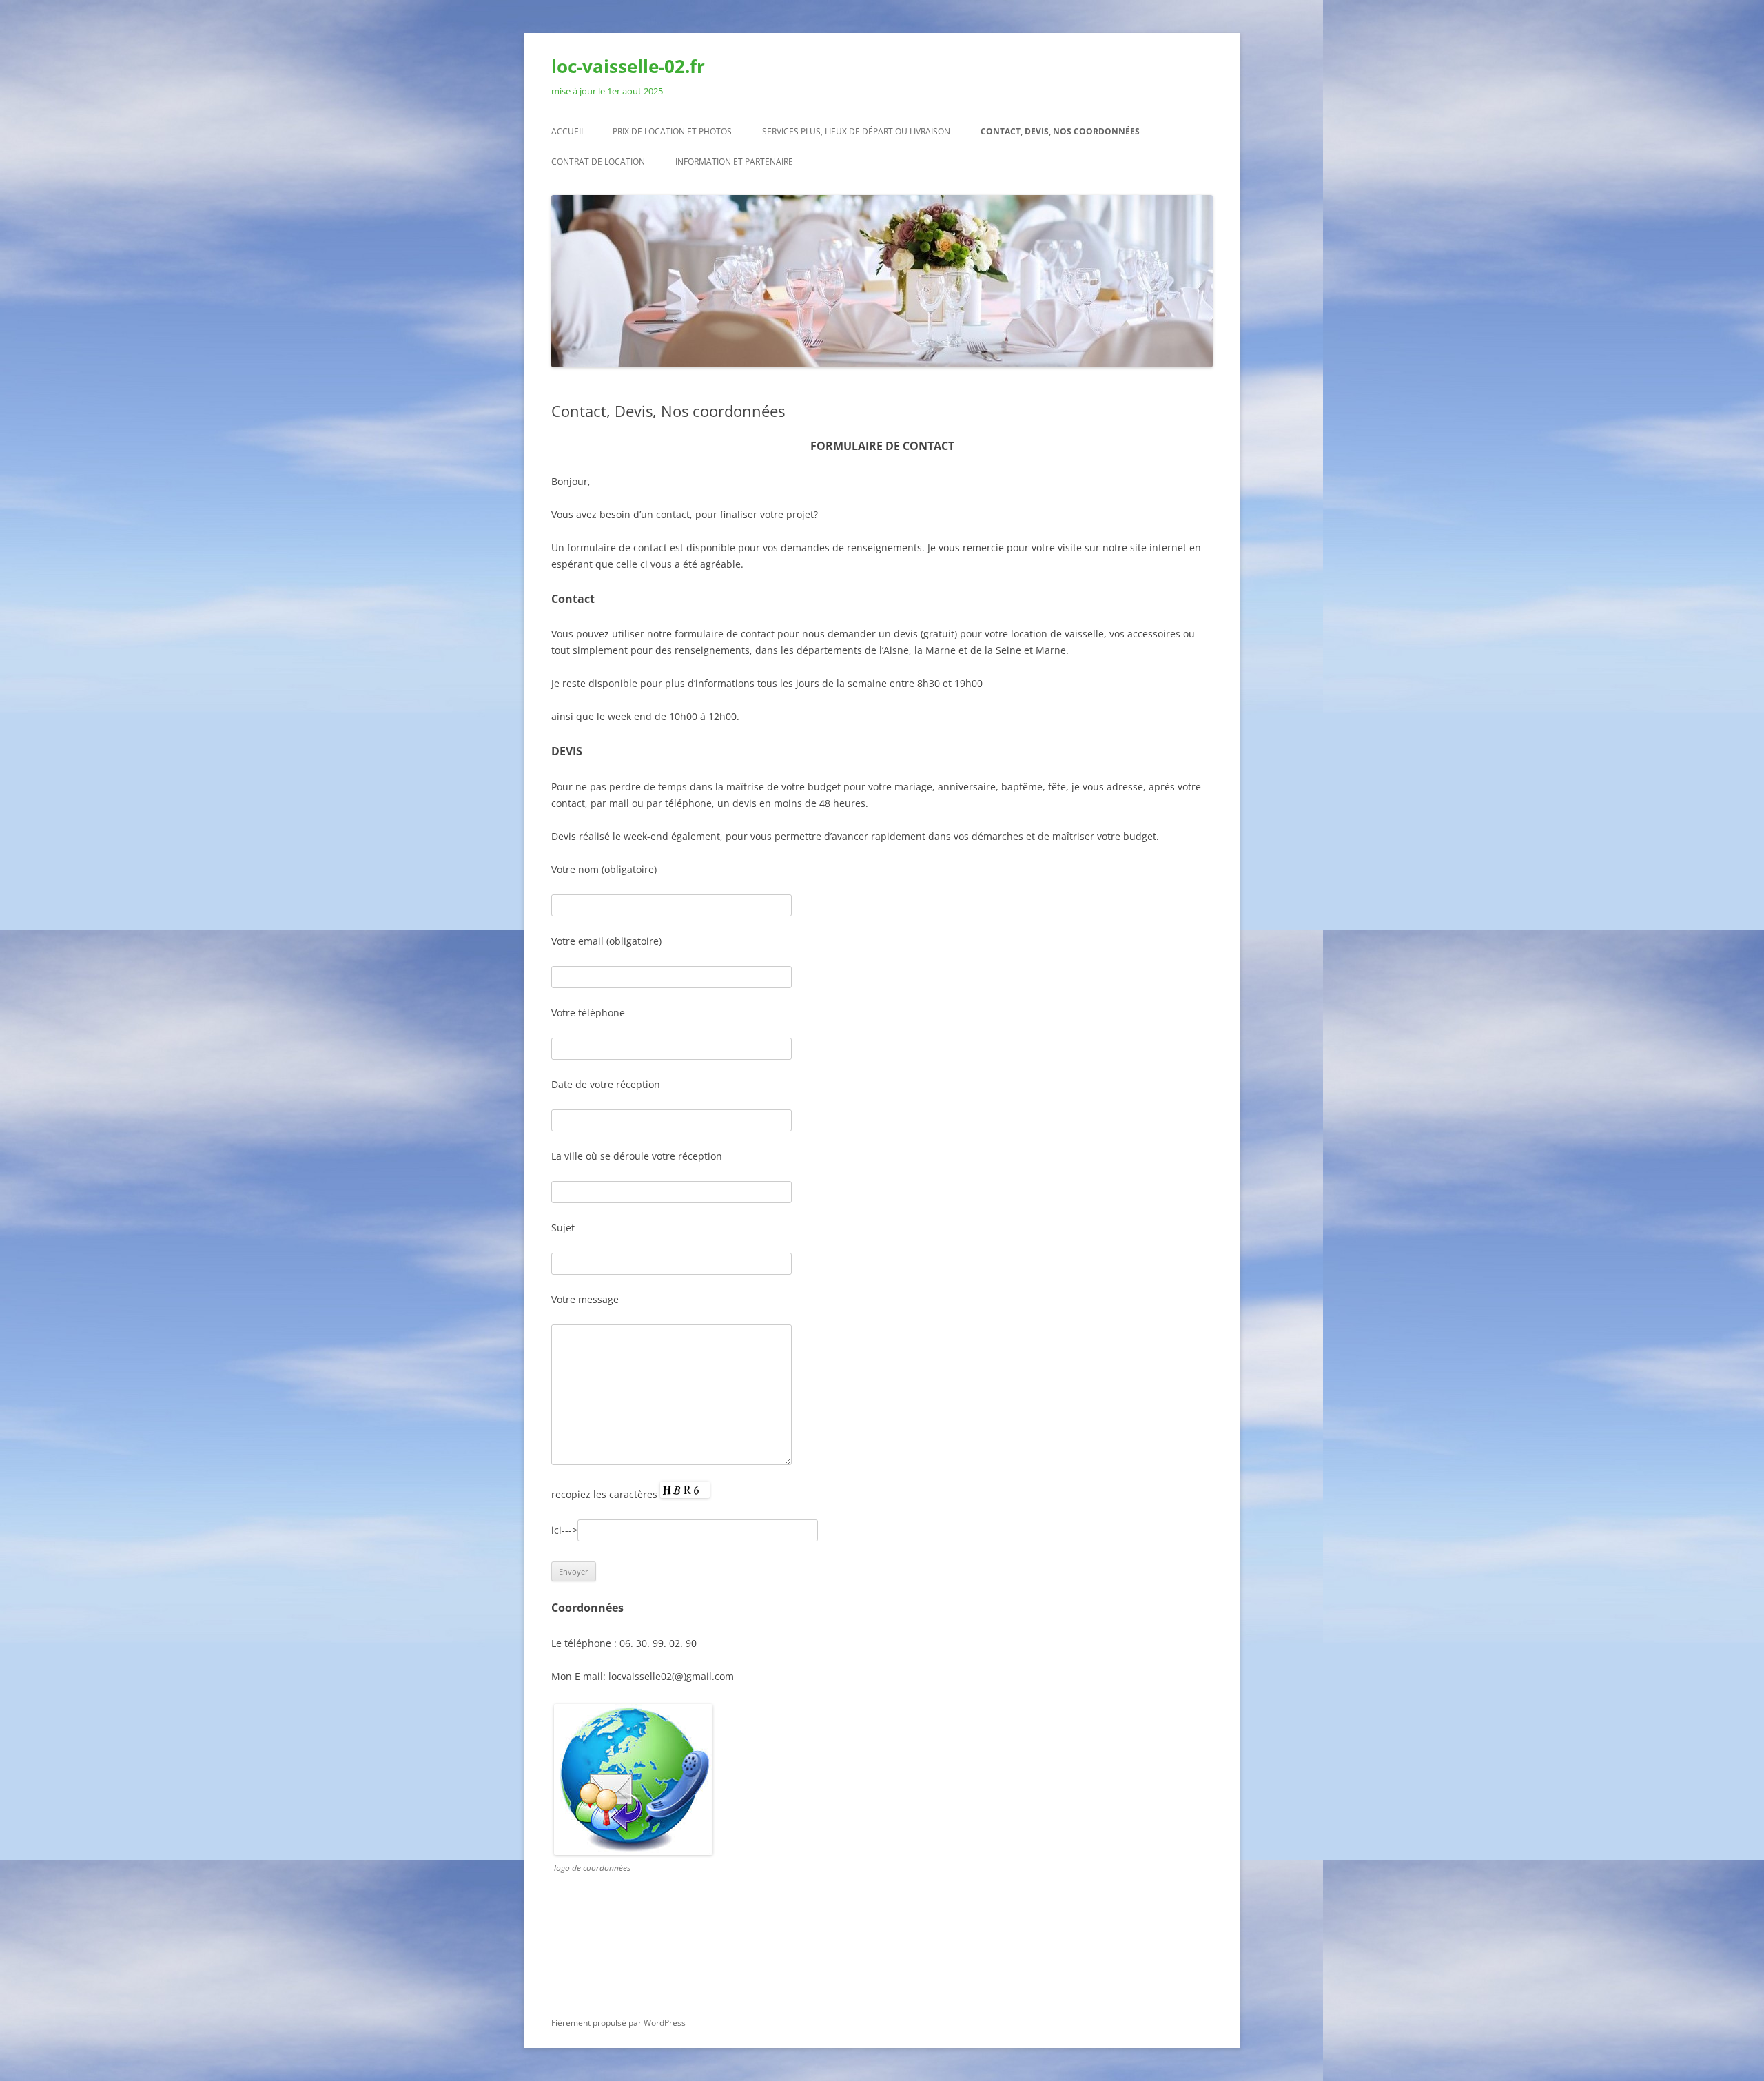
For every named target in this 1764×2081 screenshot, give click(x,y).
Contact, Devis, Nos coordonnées (1060, 131)
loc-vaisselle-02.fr (628, 66)
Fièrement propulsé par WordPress (618, 2023)
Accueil (568, 131)
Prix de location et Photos (672, 131)
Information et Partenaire (734, 162)
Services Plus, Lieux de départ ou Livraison (856, 131)
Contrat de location (598, 162)
